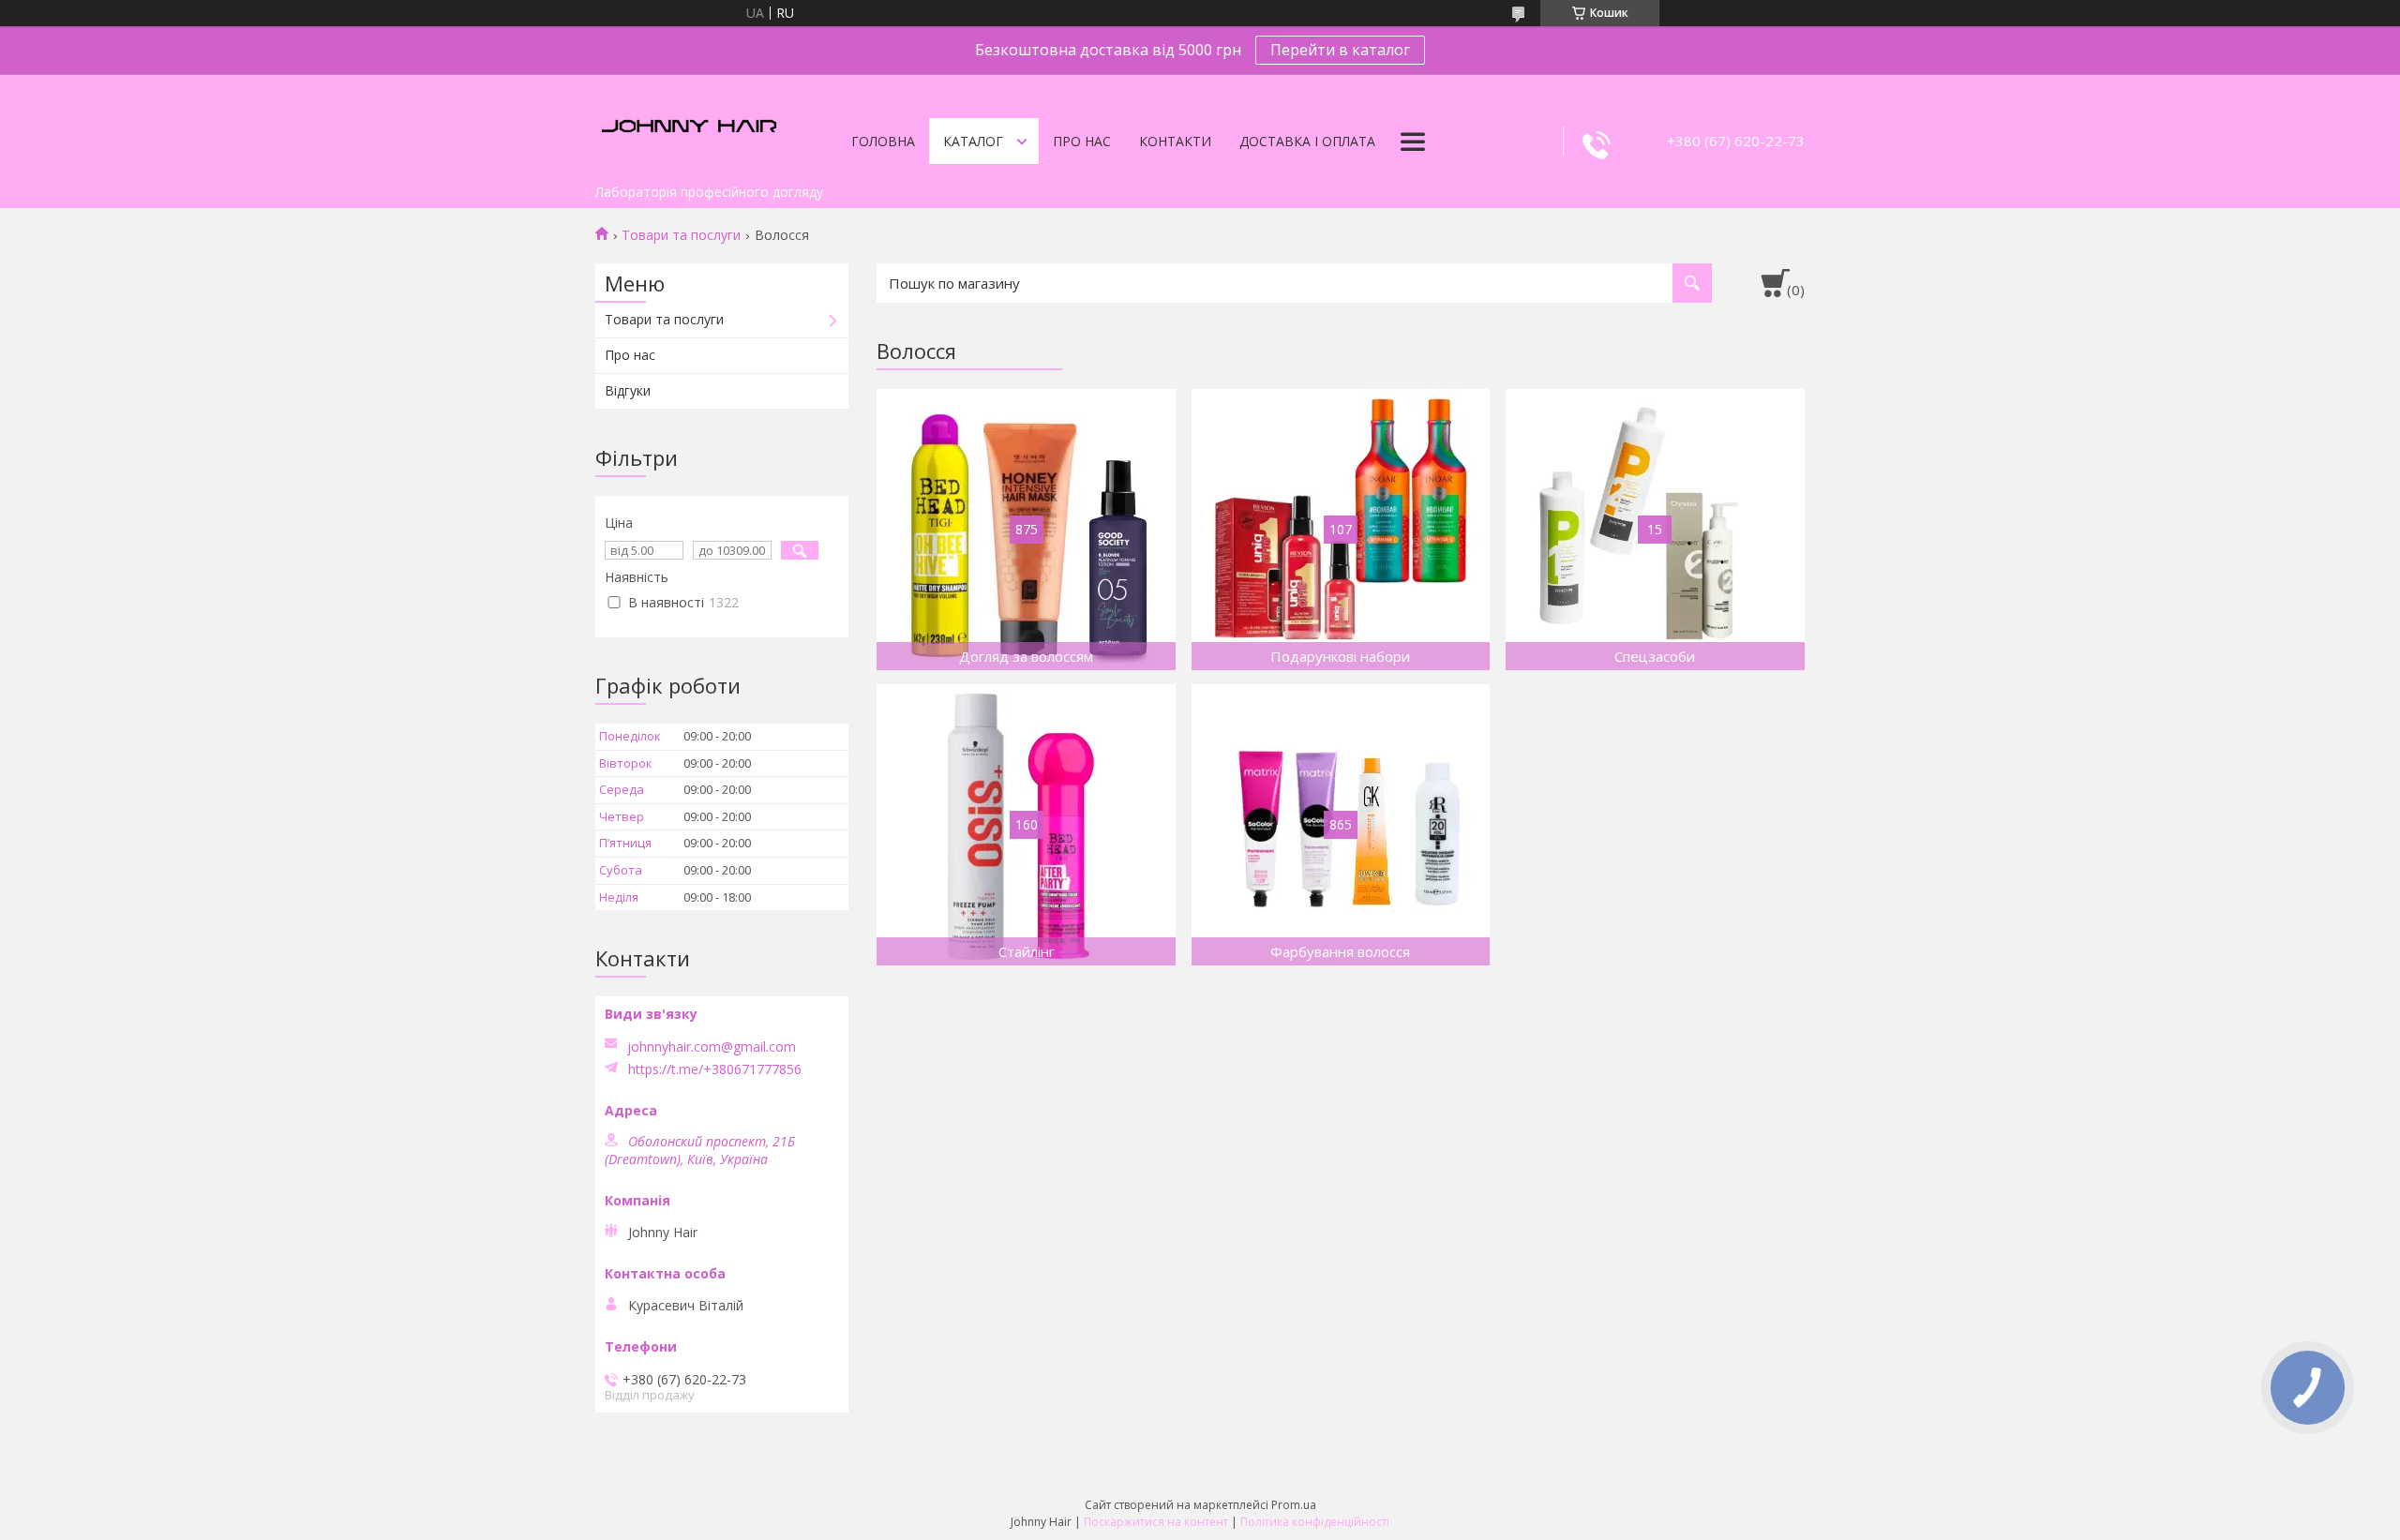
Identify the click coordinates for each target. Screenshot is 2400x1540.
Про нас (1082, 141)
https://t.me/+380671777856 (715, 1069)
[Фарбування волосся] (1341, 825)
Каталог (973, 141)
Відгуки (628, 390)
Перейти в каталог (1340, 50)
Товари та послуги (681, 235)
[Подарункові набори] (1341, 530)
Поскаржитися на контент (1156, 1522)
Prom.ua (1294, 1505)
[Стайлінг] (1026, 825)
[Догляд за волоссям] (1026, 530)
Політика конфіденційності (1315, 1522)
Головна (883, 141)
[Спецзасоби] (1655, 530)
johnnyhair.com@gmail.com (712, 1047)
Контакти (1175, 141)
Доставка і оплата (1307, 141)
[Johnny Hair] (689, 125)
